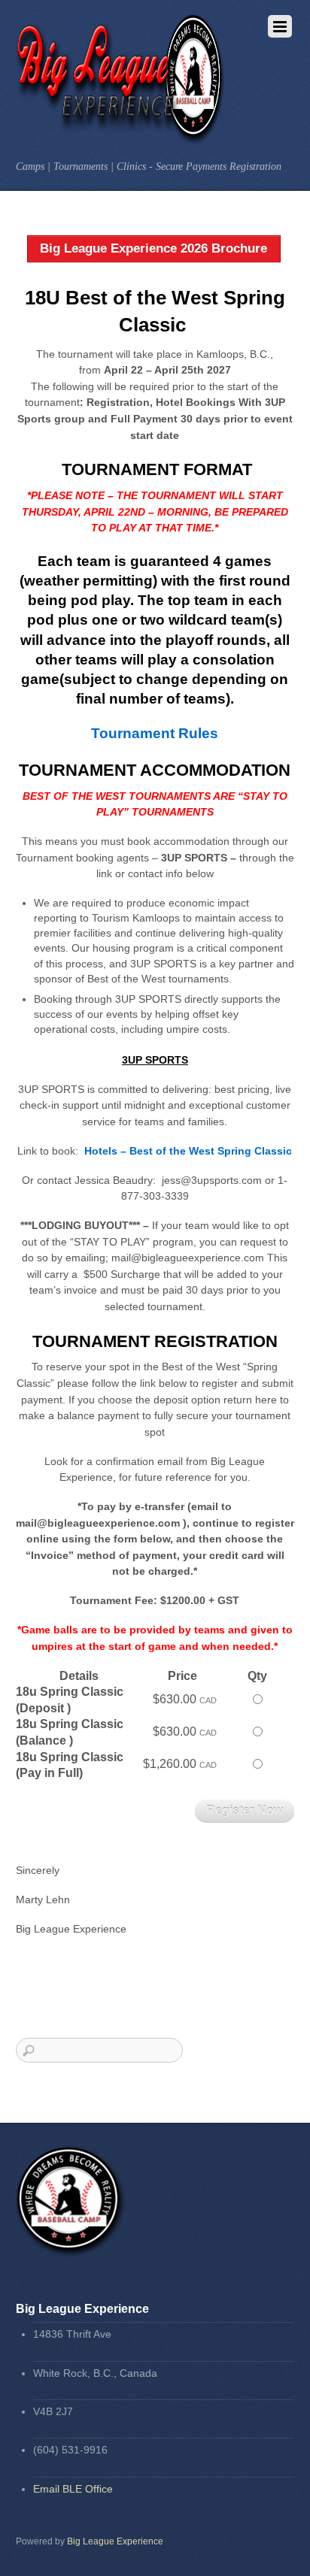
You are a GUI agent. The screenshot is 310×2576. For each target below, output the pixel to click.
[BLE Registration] (122, 137)
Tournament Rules (155, 733)
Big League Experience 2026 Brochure (153, 248)
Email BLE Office (73, 2489)
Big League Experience (115, 2541)
